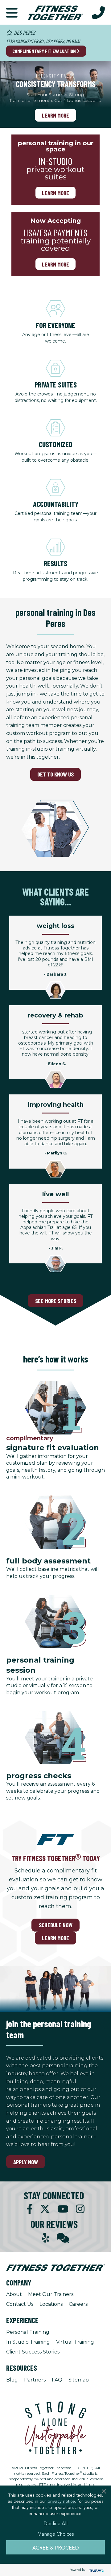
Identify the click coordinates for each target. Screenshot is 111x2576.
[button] (12, 12)
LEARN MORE (55, 1938)
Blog (12, 2380)
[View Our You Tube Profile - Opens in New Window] (63, 2209)
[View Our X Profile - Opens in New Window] (45, 2209)
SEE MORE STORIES (56, 1301)
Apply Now (26, 2162)
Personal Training (28, 2332)
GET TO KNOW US (55, 774)
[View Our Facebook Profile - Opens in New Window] (30, 2209)
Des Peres (24, 32)
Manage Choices (56, 2534)
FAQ (57, 2380)
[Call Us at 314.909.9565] (98, 12)
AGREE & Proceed (56, 2547)
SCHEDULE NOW (56, 1925)
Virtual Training (75, 2342)
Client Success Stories (33, 2352)
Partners (35, 2380)
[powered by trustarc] (96, 2570)
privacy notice (61, 2501)
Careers (78, 2304)
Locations (51, 2304)
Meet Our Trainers (51, 2294)
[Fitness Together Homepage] (55, 12)
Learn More (55, 115)
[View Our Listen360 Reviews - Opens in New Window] (63, 2238)
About (14, 2294)
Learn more (55, 193)
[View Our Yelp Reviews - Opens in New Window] (46, 2238)
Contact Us (20, 2304)
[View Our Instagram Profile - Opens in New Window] (80, 2209)
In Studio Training (28, 2342)
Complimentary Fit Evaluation (45, 51)
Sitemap (79, 2380)
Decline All (55, 2523)
